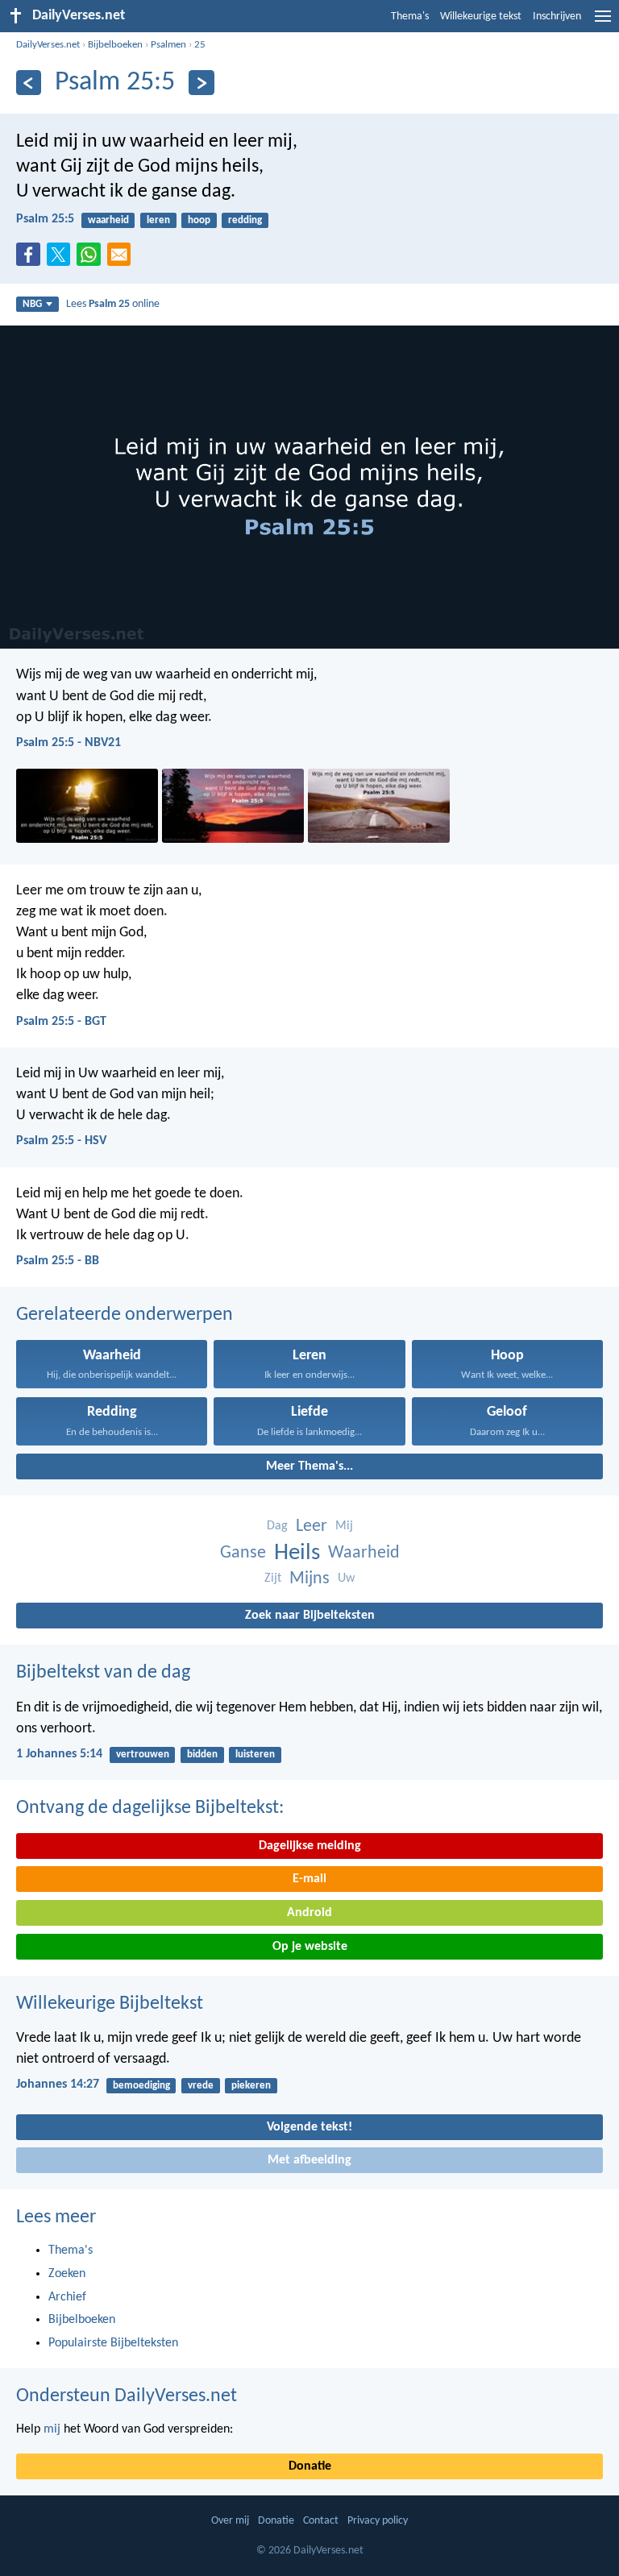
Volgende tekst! (309, 2127)
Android (309, 1913)
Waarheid (364, 1553)
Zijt (273, 1578)
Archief (67, 2297)
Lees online (113, 304)
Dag (277, 1526)
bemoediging (141, 2086)
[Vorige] (29, 83)
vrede (201, 2086)
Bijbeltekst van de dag (103, 1673)
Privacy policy (378, 2521)
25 (200, 45)
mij (52, 2429)
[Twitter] (62, 259)
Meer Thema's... (309, 1466)
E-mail (309, 1879)
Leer (312, 1527)
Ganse (243, 1553)
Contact (321, 2521)
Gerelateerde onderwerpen (125, 1315)
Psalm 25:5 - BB (58, 1261)
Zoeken (67, 2274)
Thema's (410, 17)
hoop (199, 220)
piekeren (251, 2086)
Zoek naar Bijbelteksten (310, 1616)
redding (245, 220)
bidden (202, 1755)
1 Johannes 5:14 (59, 1754)
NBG (32, 304)
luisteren (255, 1755)
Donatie (310, 2466)
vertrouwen (143, 1755)
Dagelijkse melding (310, 1846)
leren (158, 220)
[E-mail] (123, 259)
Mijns (309, 1579)
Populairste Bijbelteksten (113, 2343)
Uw (346, 1578)
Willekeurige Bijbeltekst (110, 2004)
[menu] (603, 23)
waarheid (108, 220)
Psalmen (168, 45)
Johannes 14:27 (58, 2084)
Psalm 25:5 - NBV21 (69, 743)
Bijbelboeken (115, 45)
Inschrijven (557, 17)
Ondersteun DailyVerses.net (127, 2396)
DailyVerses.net (48, 45)
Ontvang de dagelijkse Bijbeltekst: (150, 1808)
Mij (344, 1526)
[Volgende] (201, 83)
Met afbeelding (309, 2160)
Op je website (310, 1947)
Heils (297, 1553)
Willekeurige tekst (481, 17)
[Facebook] (31, 259)
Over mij (230, 2521)
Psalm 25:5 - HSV (61, 1141)
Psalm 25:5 (45, 219)
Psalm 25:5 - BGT (61, 1022)
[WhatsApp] (92, 255)
